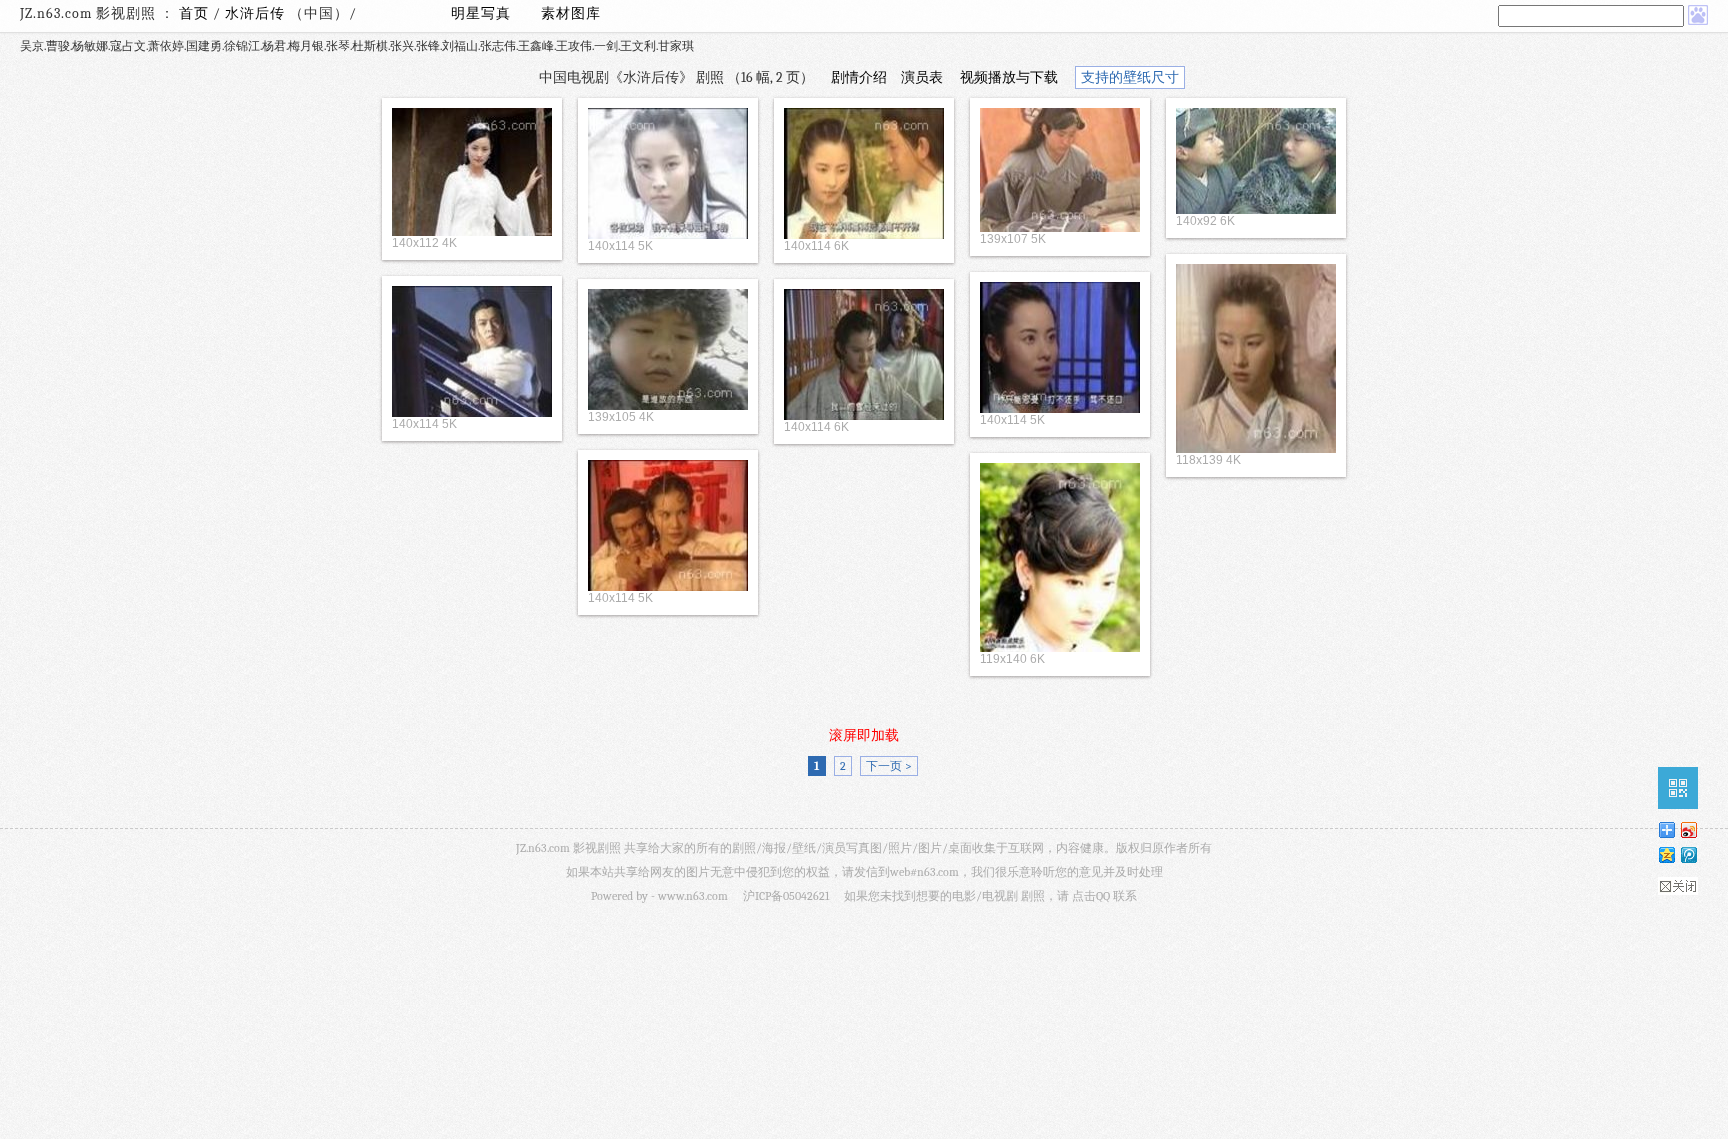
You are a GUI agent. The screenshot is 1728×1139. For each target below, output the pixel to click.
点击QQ (1091, 896)
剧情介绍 (859, 77)
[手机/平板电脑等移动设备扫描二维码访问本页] (1678, 788)
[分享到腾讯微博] (1688, 854)
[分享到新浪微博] (1688, 829)
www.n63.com (693, 896)
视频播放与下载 (1009, 77)
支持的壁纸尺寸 (1130, 77)
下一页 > (889, 766)
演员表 (922, 77)
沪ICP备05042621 (786, 896)
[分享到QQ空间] (1666, 854)
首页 (194, 13)
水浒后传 (257, 13)
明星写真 (481, 13)
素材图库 (571, 13)
